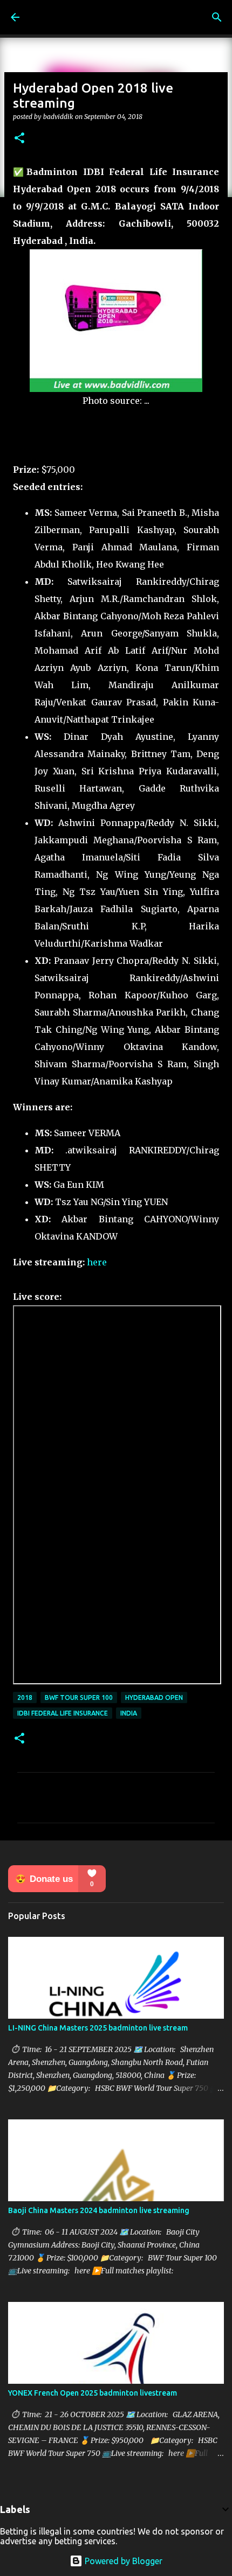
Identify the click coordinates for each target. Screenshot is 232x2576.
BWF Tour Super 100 (79, 1697)
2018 (25, 1697)
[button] (19, 139)
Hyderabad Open (154, 1697)
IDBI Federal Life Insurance (63, 1713)
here (97, 1262)
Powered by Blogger (122, 2561)
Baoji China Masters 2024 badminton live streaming (99, 2210)
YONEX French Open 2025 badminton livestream (93, 2393)
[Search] (217, 17)
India (129, 1713)
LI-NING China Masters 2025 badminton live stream (98, 2028)
